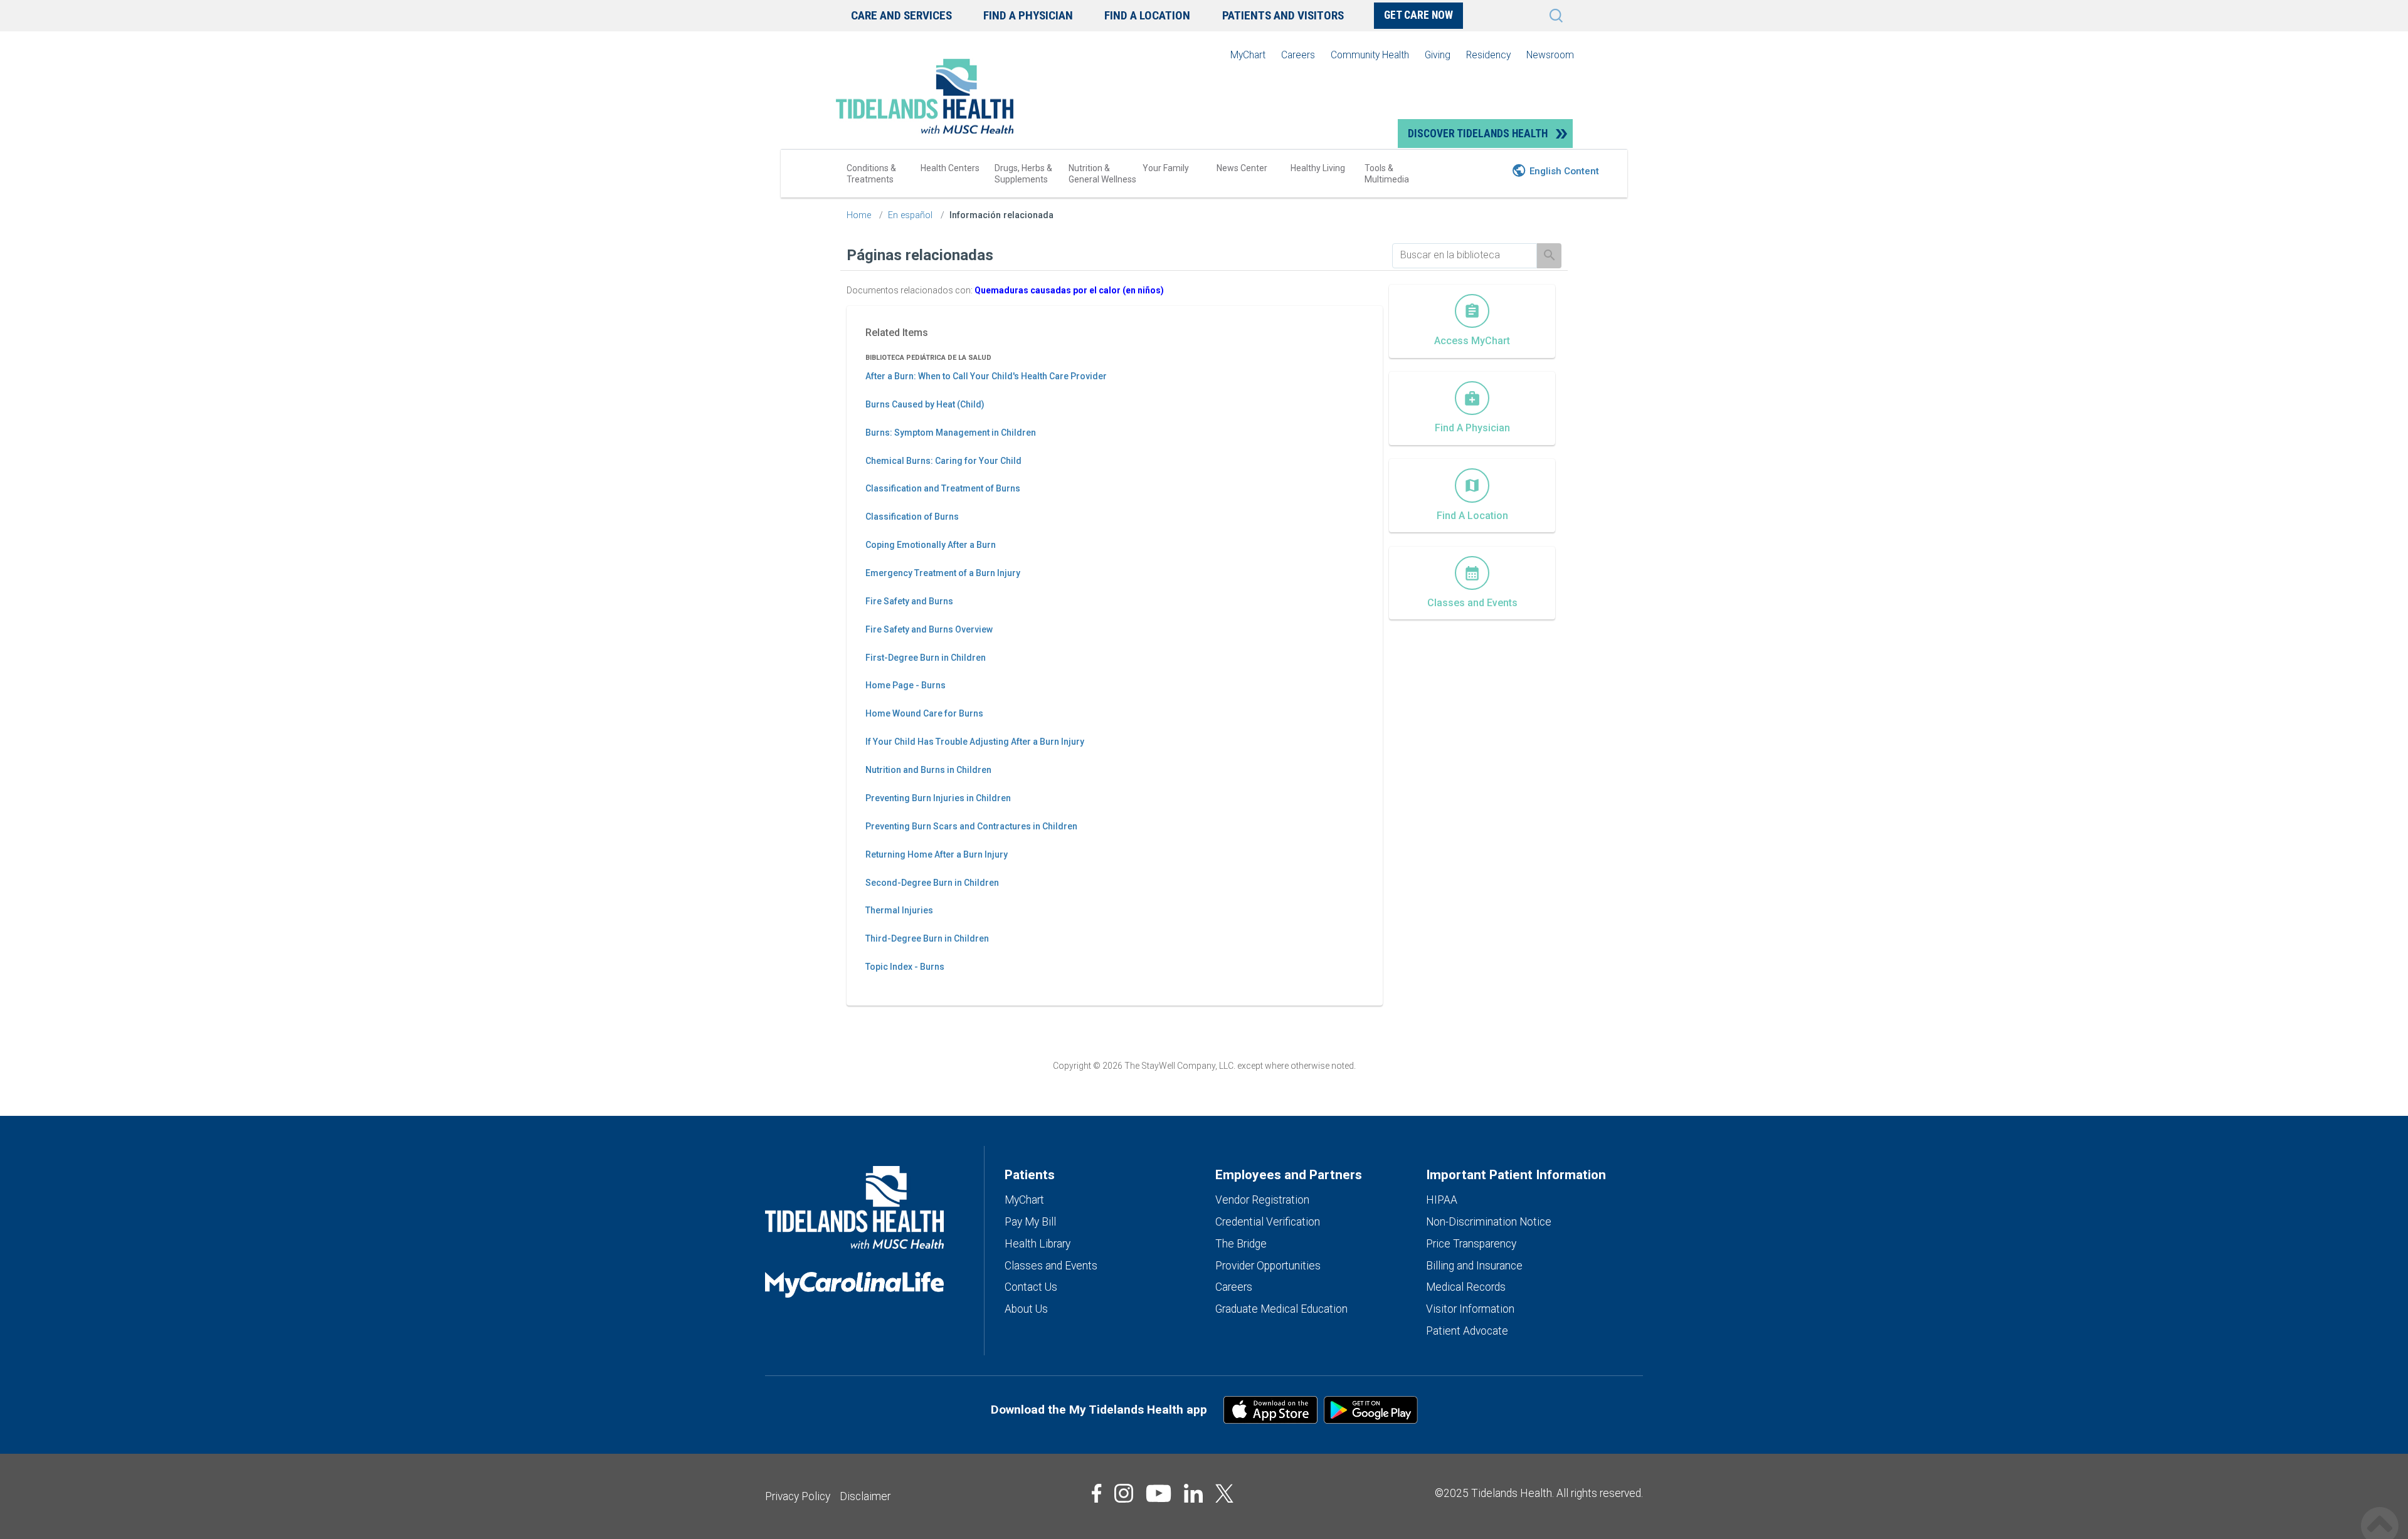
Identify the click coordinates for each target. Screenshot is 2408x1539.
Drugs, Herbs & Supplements (1023, 174)
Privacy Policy (798, 1496)
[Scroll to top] (2380, 1512)
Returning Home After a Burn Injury (937, 854)
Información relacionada (1001, 215)
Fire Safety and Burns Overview (929, 629)
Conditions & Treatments (871, 174)
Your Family (1166, 168)
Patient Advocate (1467, 1331)
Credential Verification (1268, 1222)
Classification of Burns (912, 517)
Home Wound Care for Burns (924, 713)
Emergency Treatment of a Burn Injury (943, 573)
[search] (1465, 255)
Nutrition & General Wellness (1102, 174)
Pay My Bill (1030, 1222)
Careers (1298, 55)
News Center (1242, 168)
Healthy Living (1318, 168)
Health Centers (950, 168)
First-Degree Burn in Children (926, 658)
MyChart (1248, 55)
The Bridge (1241, 1244)
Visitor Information (1470, 1309)
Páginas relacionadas (920, 255)
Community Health (1370, 55)
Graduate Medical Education (1281, 1309)
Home (859, 215)
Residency (1488, 55)
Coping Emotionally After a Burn (931, 545)
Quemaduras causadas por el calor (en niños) (1069, 290)
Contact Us (1031, 1287)
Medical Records (1466, 1287)
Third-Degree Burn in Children (927, 938)
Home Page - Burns (906, 685)
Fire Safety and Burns (909, 601)
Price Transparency (1471, 1244)
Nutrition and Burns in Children (928, 770)
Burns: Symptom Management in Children (951, 433)
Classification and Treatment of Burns (943, 488)
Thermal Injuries (899, 910)
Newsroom (1550, 55)
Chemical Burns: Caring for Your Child (943, 461)
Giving (1438, 55)
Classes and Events (1051, 1266)
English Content (1564, 171)
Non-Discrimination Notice (1489, 1222)
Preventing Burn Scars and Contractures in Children (971, 826)
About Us (1026, 1309)
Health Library (1038, 1244)
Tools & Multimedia (1387, 174)
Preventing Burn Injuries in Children (938, 798)
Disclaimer (865, 1496)
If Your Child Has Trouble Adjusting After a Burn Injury (975, 742)
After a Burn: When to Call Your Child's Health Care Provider (986, 376)
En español (910, 215)
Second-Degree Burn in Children (932, 883)
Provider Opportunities (1268, 1266)
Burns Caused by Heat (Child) (925, 404)
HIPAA (1442, 1200)
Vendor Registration (1262, 1200)
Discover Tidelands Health (1478, 134)
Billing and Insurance (1474, 1266)
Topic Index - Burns (905, 967)
